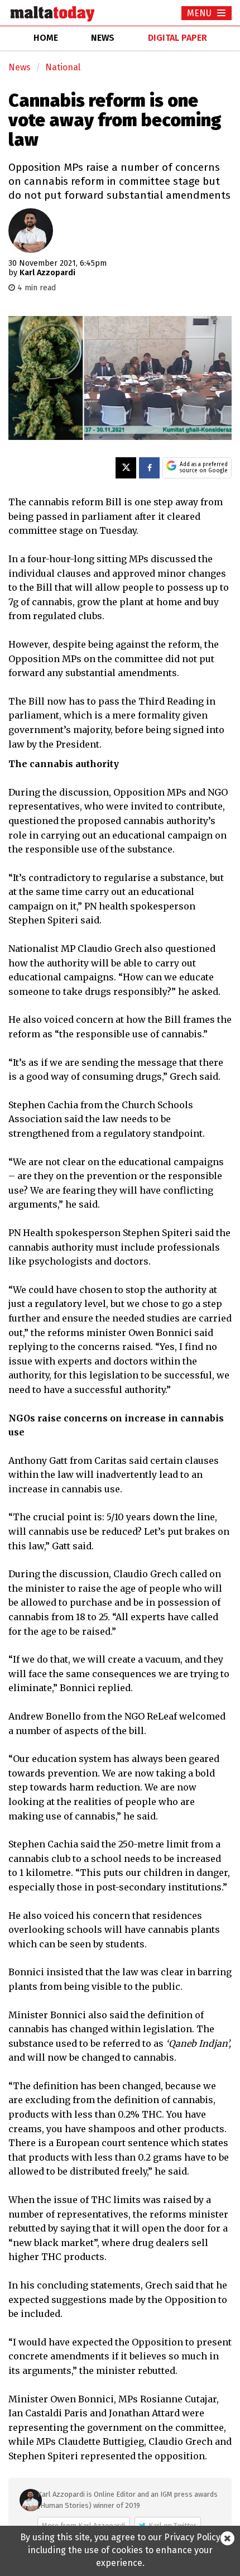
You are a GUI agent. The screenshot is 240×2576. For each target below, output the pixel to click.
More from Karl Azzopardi (84, 2525)
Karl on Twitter (172, 2525)
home (46, 38)
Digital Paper (177, 38)
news (103, 38)
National (63, 67)
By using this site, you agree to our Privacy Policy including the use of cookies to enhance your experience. (120, 2550)
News (20, 67)
